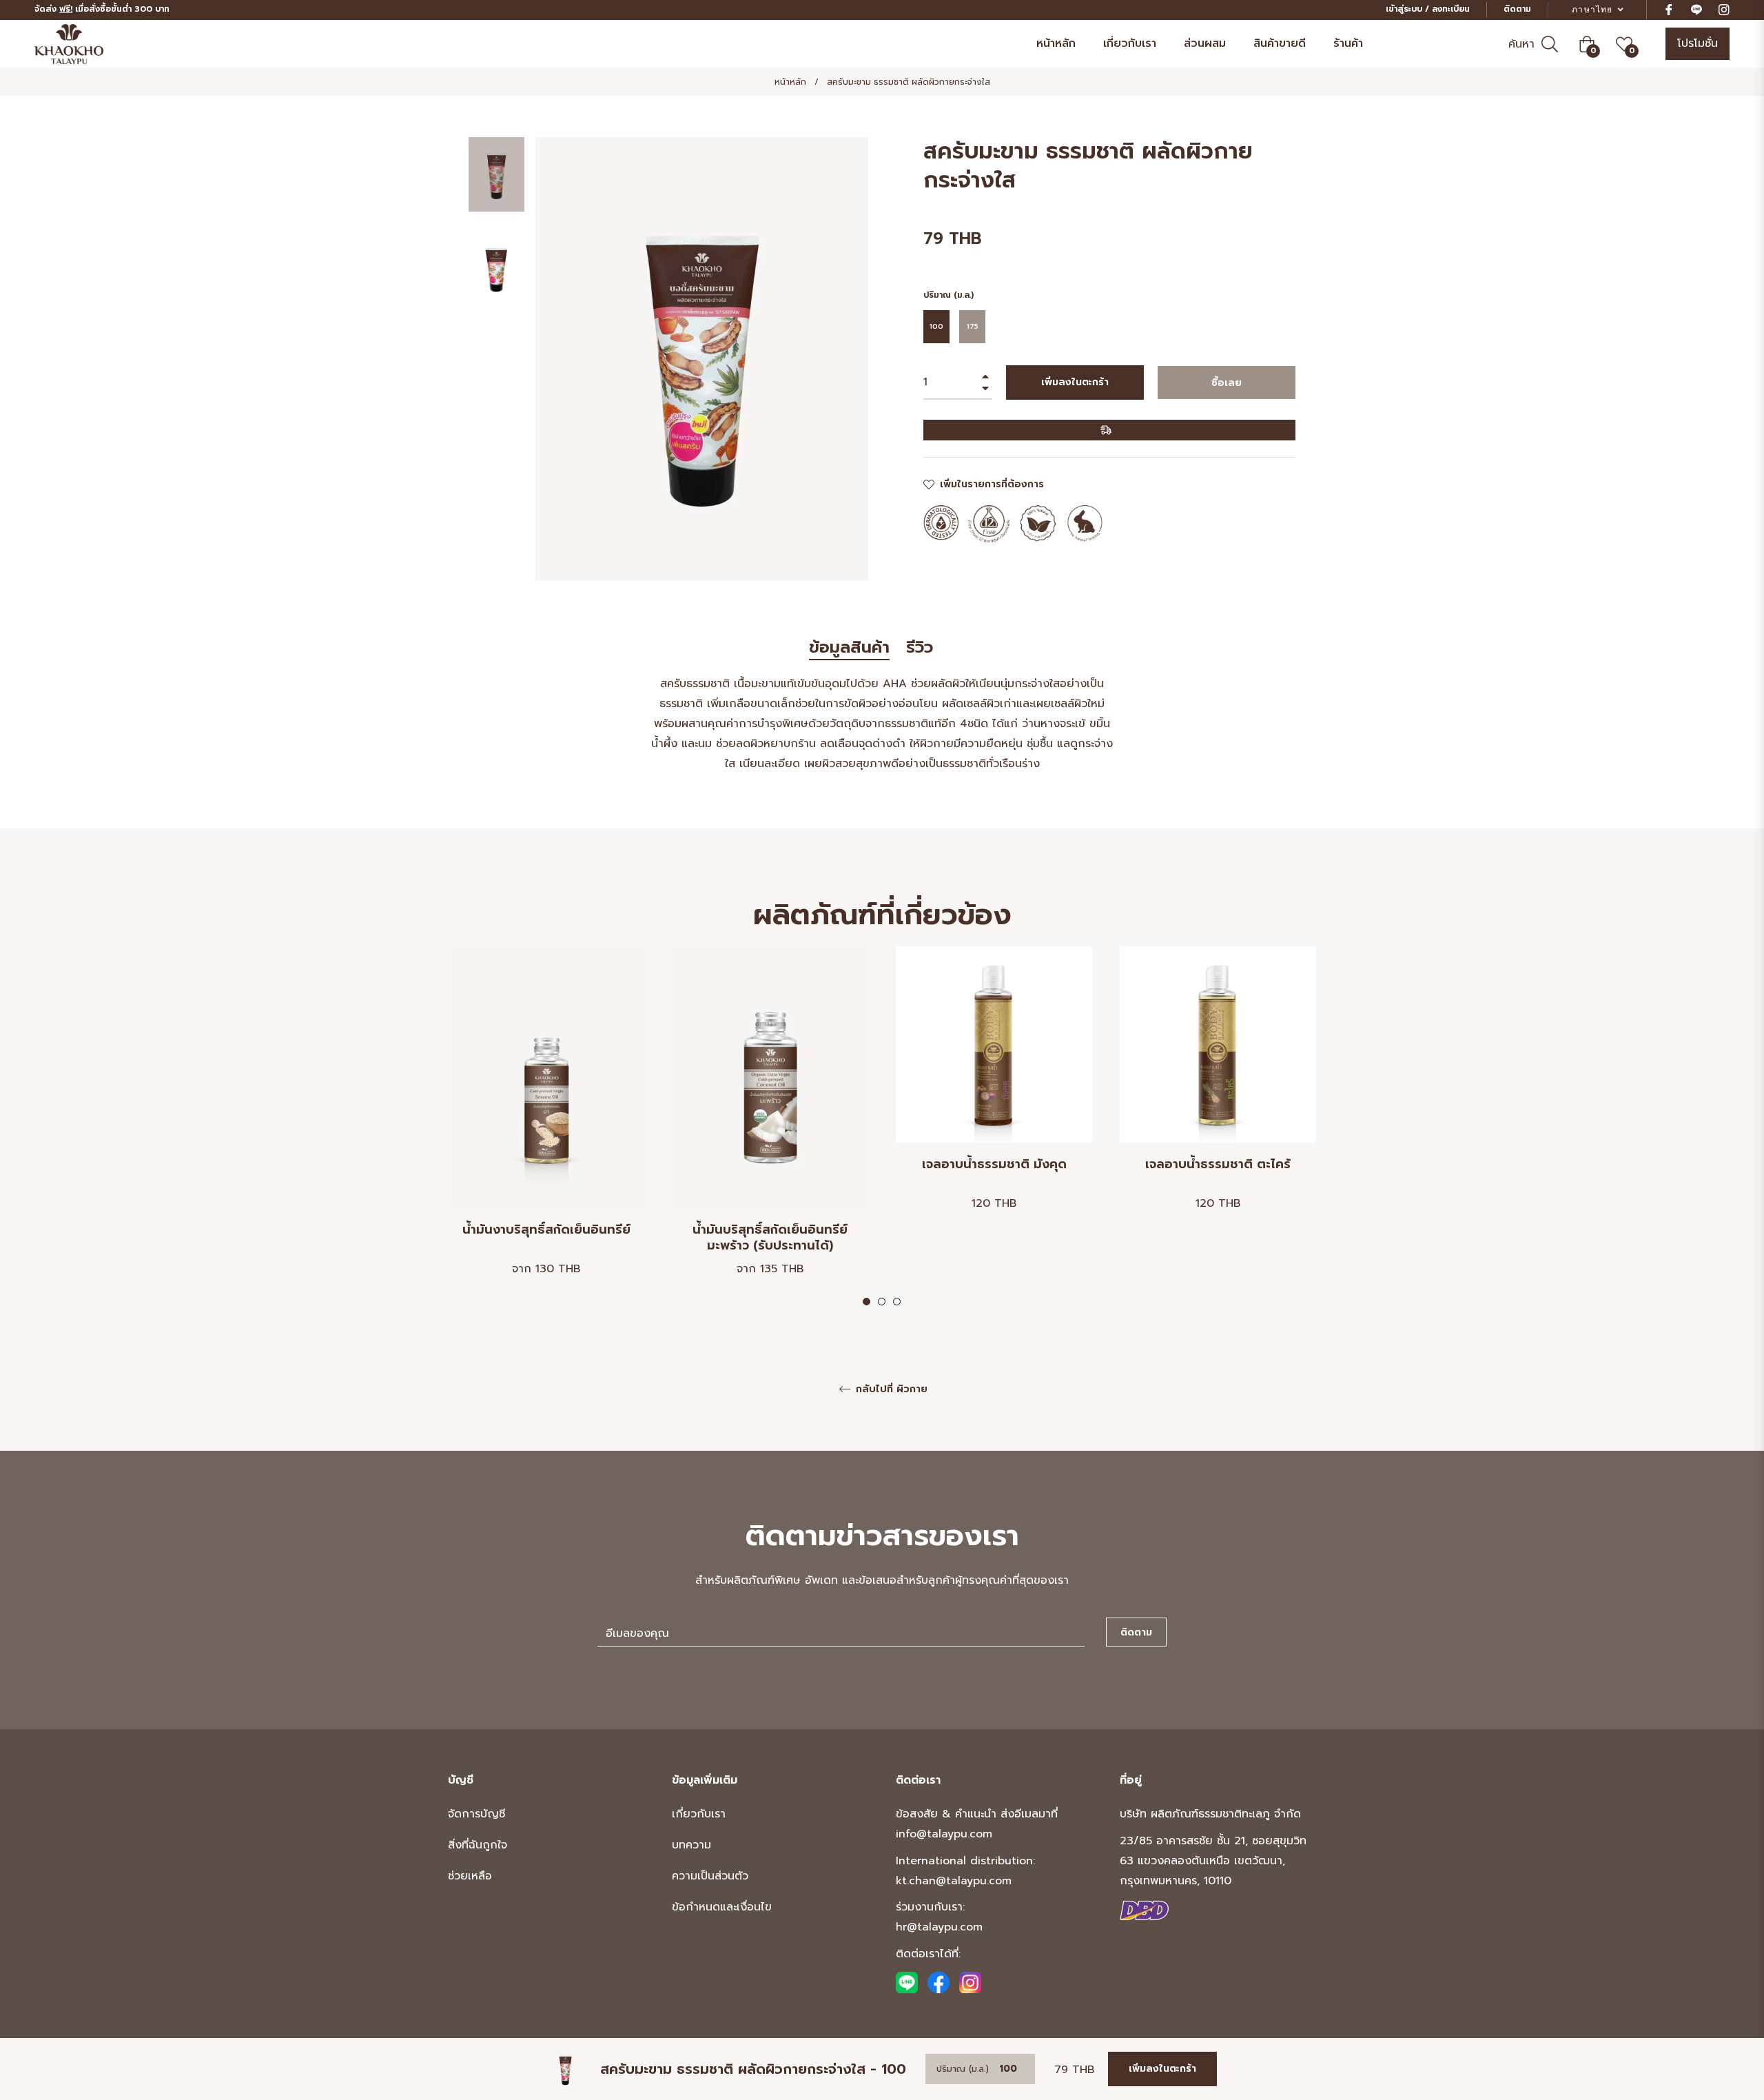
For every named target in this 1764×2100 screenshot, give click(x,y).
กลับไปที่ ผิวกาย (890, 1390)
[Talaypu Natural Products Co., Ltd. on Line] (907, 1982)
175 (973, 326)
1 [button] (866, 1302)
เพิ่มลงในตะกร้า (1162, 2069)
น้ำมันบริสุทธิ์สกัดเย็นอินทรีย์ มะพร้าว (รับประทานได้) (770, 1238)
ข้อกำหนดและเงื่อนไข (722, 1907)
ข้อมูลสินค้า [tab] (849, 648)
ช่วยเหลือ (470, 1876)
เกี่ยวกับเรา (699, 1814)
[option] (546, 1127)
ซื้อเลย (1227, 383)
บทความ (691, 1845)
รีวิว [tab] (922, 648)
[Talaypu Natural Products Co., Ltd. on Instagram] (970, 1982)
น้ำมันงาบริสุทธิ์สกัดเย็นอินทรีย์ (546, 1231)
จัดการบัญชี (476, 1814)
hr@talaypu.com (939, 1927)
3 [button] (897, 1302)
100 (936, 326)
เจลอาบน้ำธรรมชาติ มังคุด (994, 1165)
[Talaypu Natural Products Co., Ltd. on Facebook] (939, 1982)
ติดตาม (1517, 9)
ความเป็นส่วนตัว (710, 1876)
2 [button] (882, 1302)
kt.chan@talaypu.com (954, 1881)
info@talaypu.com (944, 1834)
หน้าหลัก (790, 82)
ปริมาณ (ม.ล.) (948, 295)
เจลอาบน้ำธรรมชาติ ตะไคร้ (1218, 1165)
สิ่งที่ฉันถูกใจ (478, 1845)
